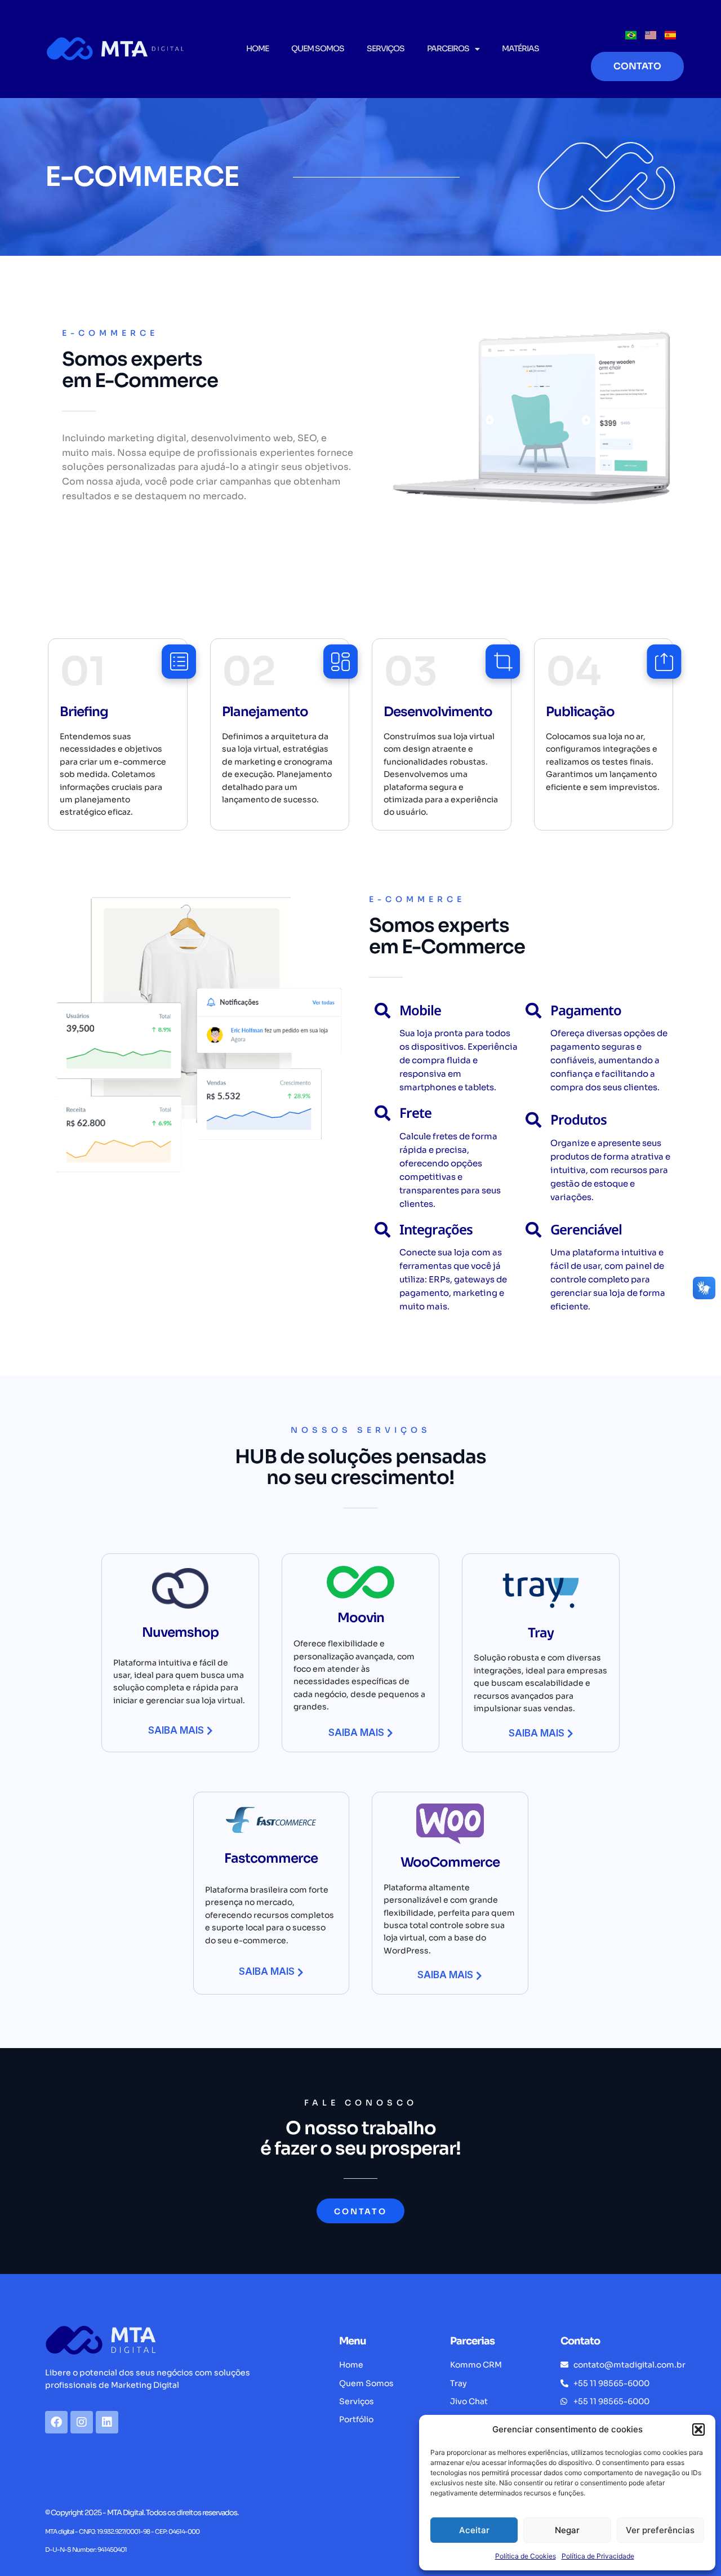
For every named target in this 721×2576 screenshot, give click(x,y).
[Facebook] (56, 2422)
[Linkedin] (107, 2422)
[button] (698, 2430)
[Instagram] (82, 2422)
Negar (567, 2530)
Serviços (386, 48)
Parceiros (448, 48)
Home (257, 48)
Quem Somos (318, 48)
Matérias (520, 48)
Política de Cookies (526, 2556)
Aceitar (474, 2530)
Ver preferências (660, 2530)
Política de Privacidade (598, 2556)
